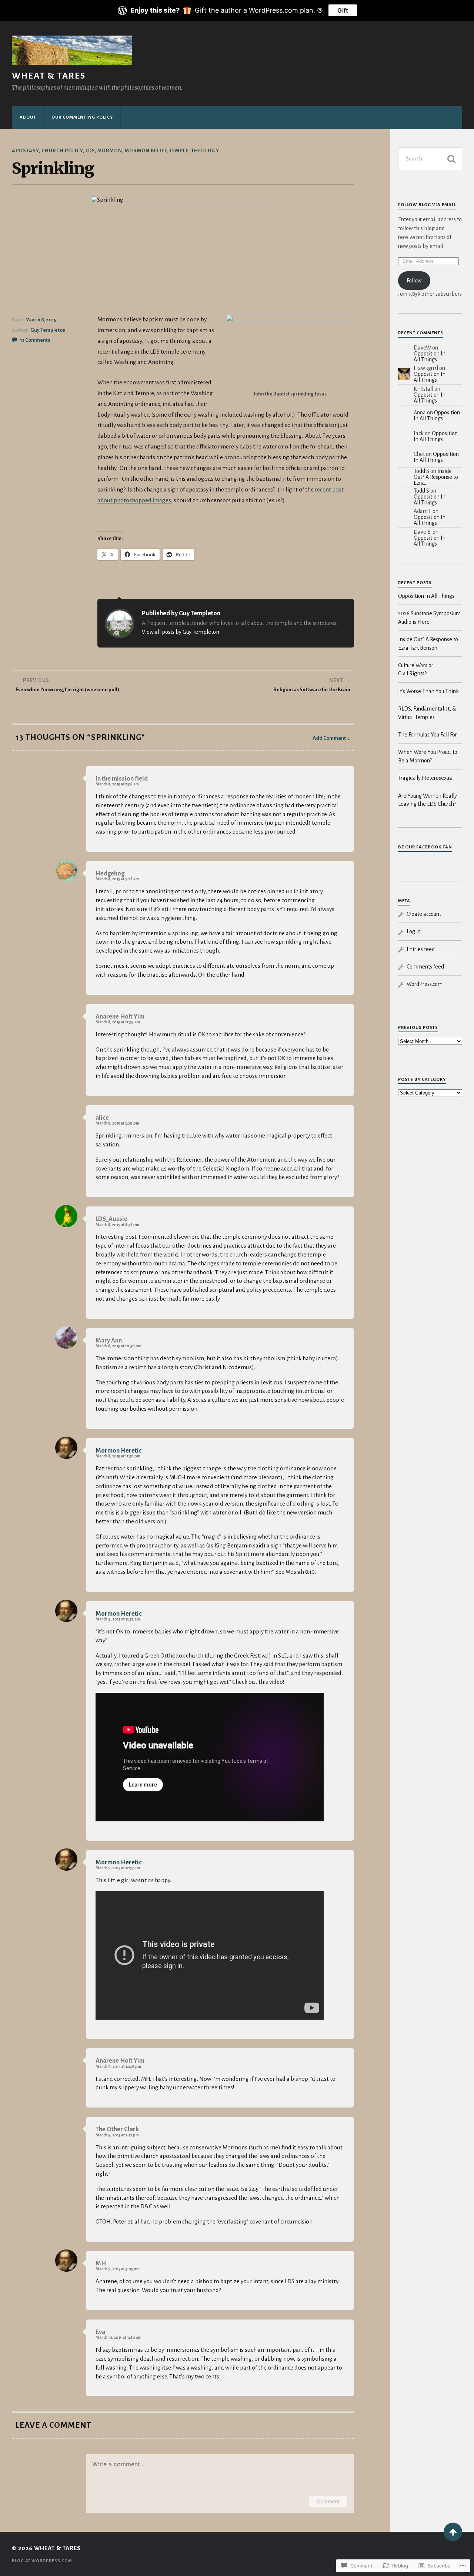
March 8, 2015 (41, 320)
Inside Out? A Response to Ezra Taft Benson (428, 643)
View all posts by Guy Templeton (181, 632)
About (28, 117)
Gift (343, 10)
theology (205, 151)
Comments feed (425, 967)
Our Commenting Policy (82, 117)
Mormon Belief (146, 151)
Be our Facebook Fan (425, 847)
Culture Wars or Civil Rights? (416, 669)
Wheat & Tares (49, 76)
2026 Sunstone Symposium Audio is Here (429, 617)
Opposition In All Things (430, 357)
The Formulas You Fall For (428, 735)
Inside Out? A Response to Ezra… (436, 477)
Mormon (110, 151)
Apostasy (25, 151)
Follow (414, 281)
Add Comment (329, 738)
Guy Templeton (48, 330)
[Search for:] (430, 159)
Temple (179, 151)
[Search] (451, 159)
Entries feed (421, 949)
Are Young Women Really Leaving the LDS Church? (428, 800)
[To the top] (453, 2532)
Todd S (421, 471)
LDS (90, 151)
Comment (328, 2501)
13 (35, 340)
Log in (414, 931)
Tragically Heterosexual (426, 778)
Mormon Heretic (119, 1451)
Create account (424, 914)
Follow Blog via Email (427, 205)
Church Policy (62, 151)
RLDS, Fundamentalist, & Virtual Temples (427, 713)
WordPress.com (425, 984)
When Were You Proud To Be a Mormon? (428, 756)
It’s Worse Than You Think (428, 691)
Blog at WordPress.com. (43, 2561)
